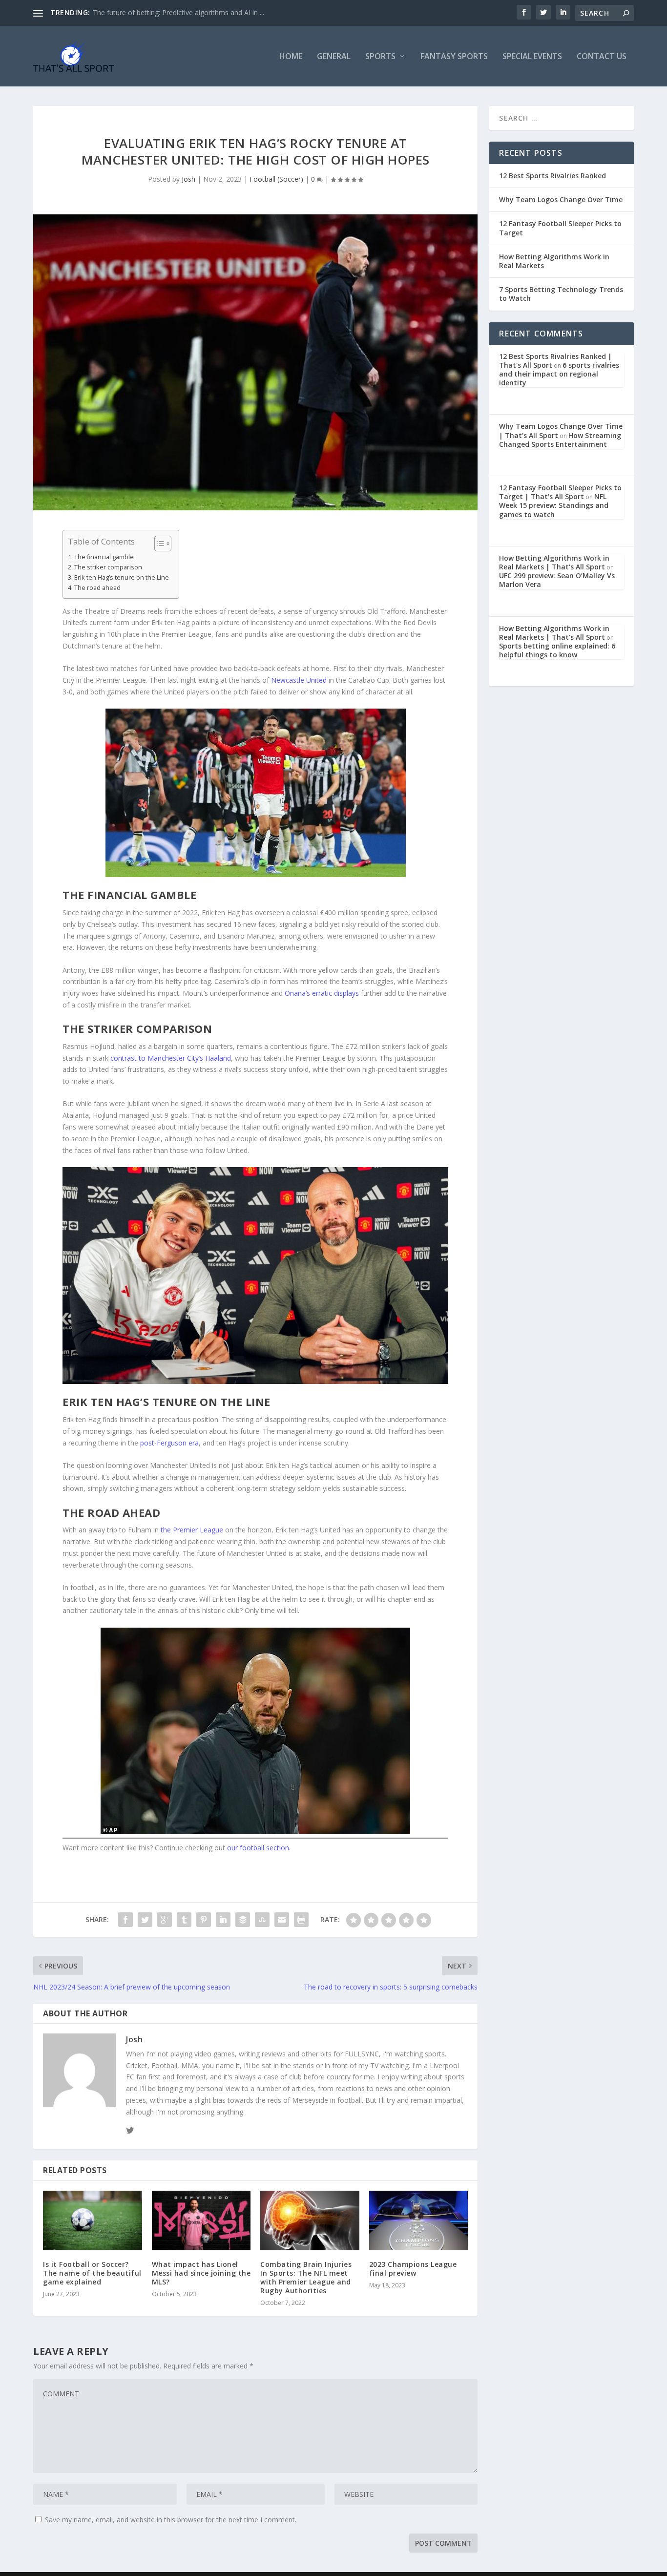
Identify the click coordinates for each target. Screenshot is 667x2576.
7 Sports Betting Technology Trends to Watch (561, 294)
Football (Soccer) (276, 179)
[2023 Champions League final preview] (419, 2220)
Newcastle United (299, 680)
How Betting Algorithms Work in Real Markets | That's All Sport (554, 562)
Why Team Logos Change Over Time (561, 199)
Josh (188, 179)
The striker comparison (108, 567)
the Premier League (192, 1530)
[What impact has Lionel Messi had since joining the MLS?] (201, 2220)
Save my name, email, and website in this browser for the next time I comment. (171, 2520)
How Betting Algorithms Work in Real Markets (554, 261)
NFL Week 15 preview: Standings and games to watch (554, 505)
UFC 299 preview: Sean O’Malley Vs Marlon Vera (557, 580)
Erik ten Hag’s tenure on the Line (122, 577)
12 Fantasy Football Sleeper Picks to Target (560, 228)
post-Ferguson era (169, 1443)
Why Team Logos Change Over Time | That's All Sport (561, 430)
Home (291, 57)
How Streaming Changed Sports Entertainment (560, 440)
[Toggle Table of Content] (158, 544)
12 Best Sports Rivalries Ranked (552, 176)
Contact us (602, 57)
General (334, 57)
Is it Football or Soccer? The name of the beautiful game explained (92, 2273)
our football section (258, 1848)
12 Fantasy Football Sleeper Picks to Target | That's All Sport (560, 492)
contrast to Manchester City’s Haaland (171, 1058)
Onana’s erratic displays (322, 993)
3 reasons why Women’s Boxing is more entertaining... (178, 12)
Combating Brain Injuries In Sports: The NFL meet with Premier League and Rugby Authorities (306, 2278)
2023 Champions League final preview (413, 2269)
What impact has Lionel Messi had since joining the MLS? (201, 2273)
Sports (380, 57)
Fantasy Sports (454, 57)
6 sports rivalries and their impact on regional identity (559, 374)
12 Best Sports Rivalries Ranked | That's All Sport (555, 361)
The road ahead (97, 588)
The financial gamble (104, 557)
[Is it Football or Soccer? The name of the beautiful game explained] (93, 2220)
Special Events (532, 57)
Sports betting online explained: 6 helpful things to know (557, 650)
